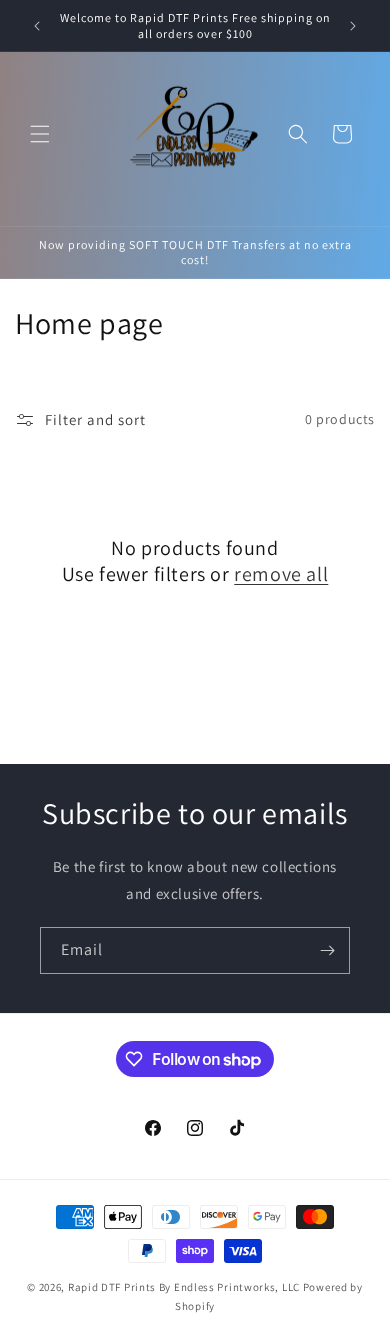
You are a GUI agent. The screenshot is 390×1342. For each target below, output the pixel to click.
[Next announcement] (353, 26)
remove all (281, 574)
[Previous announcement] (37, 26)
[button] (40, 134)
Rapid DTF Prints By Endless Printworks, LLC (184, 1287)
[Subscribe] (327, 950)
